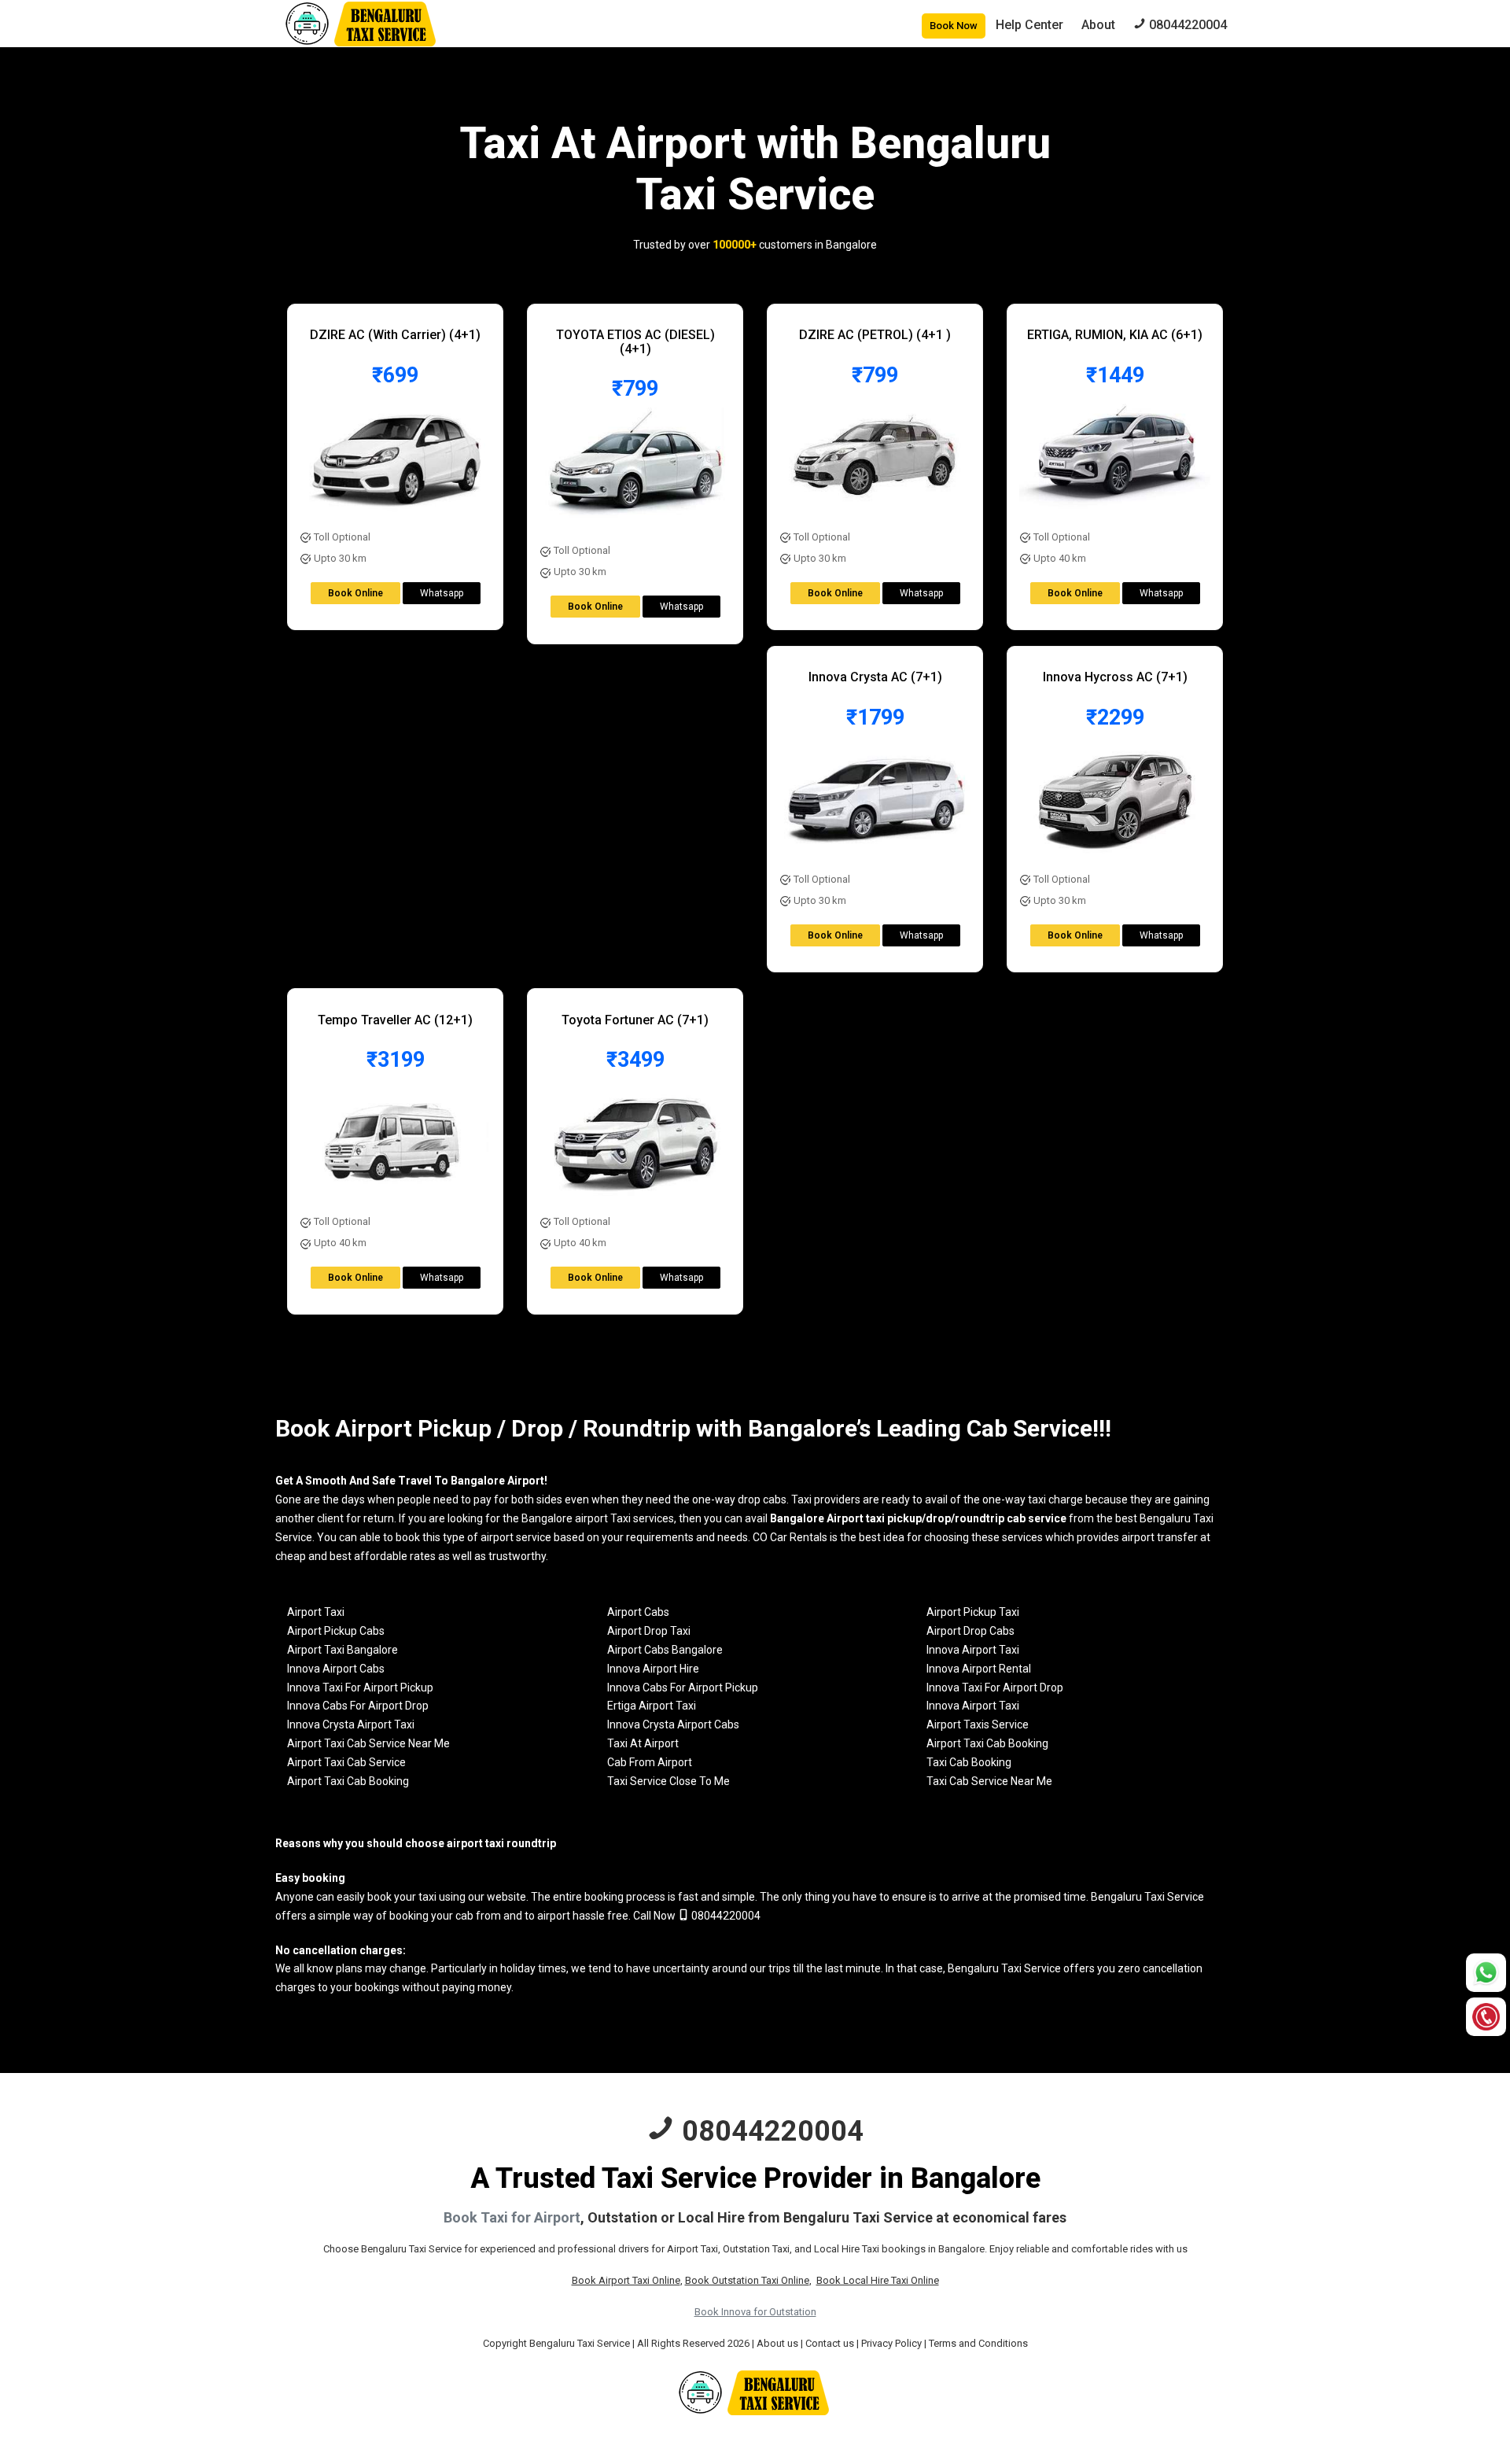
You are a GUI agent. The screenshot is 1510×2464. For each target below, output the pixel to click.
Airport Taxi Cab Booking (987, 1743)
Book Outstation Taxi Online (747, 2280)
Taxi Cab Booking (969, 1762)
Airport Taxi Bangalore (343, 1650)
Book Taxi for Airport (512, 2217)
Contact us (830, 2343)
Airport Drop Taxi (649, 1631)
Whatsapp (442, 593)
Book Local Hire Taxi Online (878, 2280)
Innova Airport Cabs (336, 1669)
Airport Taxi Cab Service (346, 1762)
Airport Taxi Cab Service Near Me (368, 1743)
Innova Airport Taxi (973, 1650)
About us (777, 2343)
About (1098, 25)
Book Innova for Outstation (755, 2312)
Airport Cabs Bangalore (665, 1650)
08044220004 (725, 1916)
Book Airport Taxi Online (626, 2280)
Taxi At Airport (643, 1743)
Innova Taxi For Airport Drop (995, 1688)
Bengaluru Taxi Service (1147, 1897)
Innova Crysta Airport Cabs (673, 1724)
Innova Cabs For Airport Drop (358, 1706)
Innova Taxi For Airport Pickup (360, 1688)
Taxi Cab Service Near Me (989, 1781)
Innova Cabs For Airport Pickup (683, 1688)
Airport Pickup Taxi (973, 1612)
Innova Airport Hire (653, 1669)
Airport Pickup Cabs (336, 1631)
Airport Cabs (638, 1612)
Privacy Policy (891, 2343)
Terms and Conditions (978, 2343)
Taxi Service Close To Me (668, 1781)
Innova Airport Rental (979, 1669)
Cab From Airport (650, 1762)
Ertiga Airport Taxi (652, 1706)
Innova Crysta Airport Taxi (351, 1724)
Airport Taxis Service (978, 1724)
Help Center (1029, 25)
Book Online (355, 593)
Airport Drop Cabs (970, 1631)
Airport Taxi (316, 1612)
